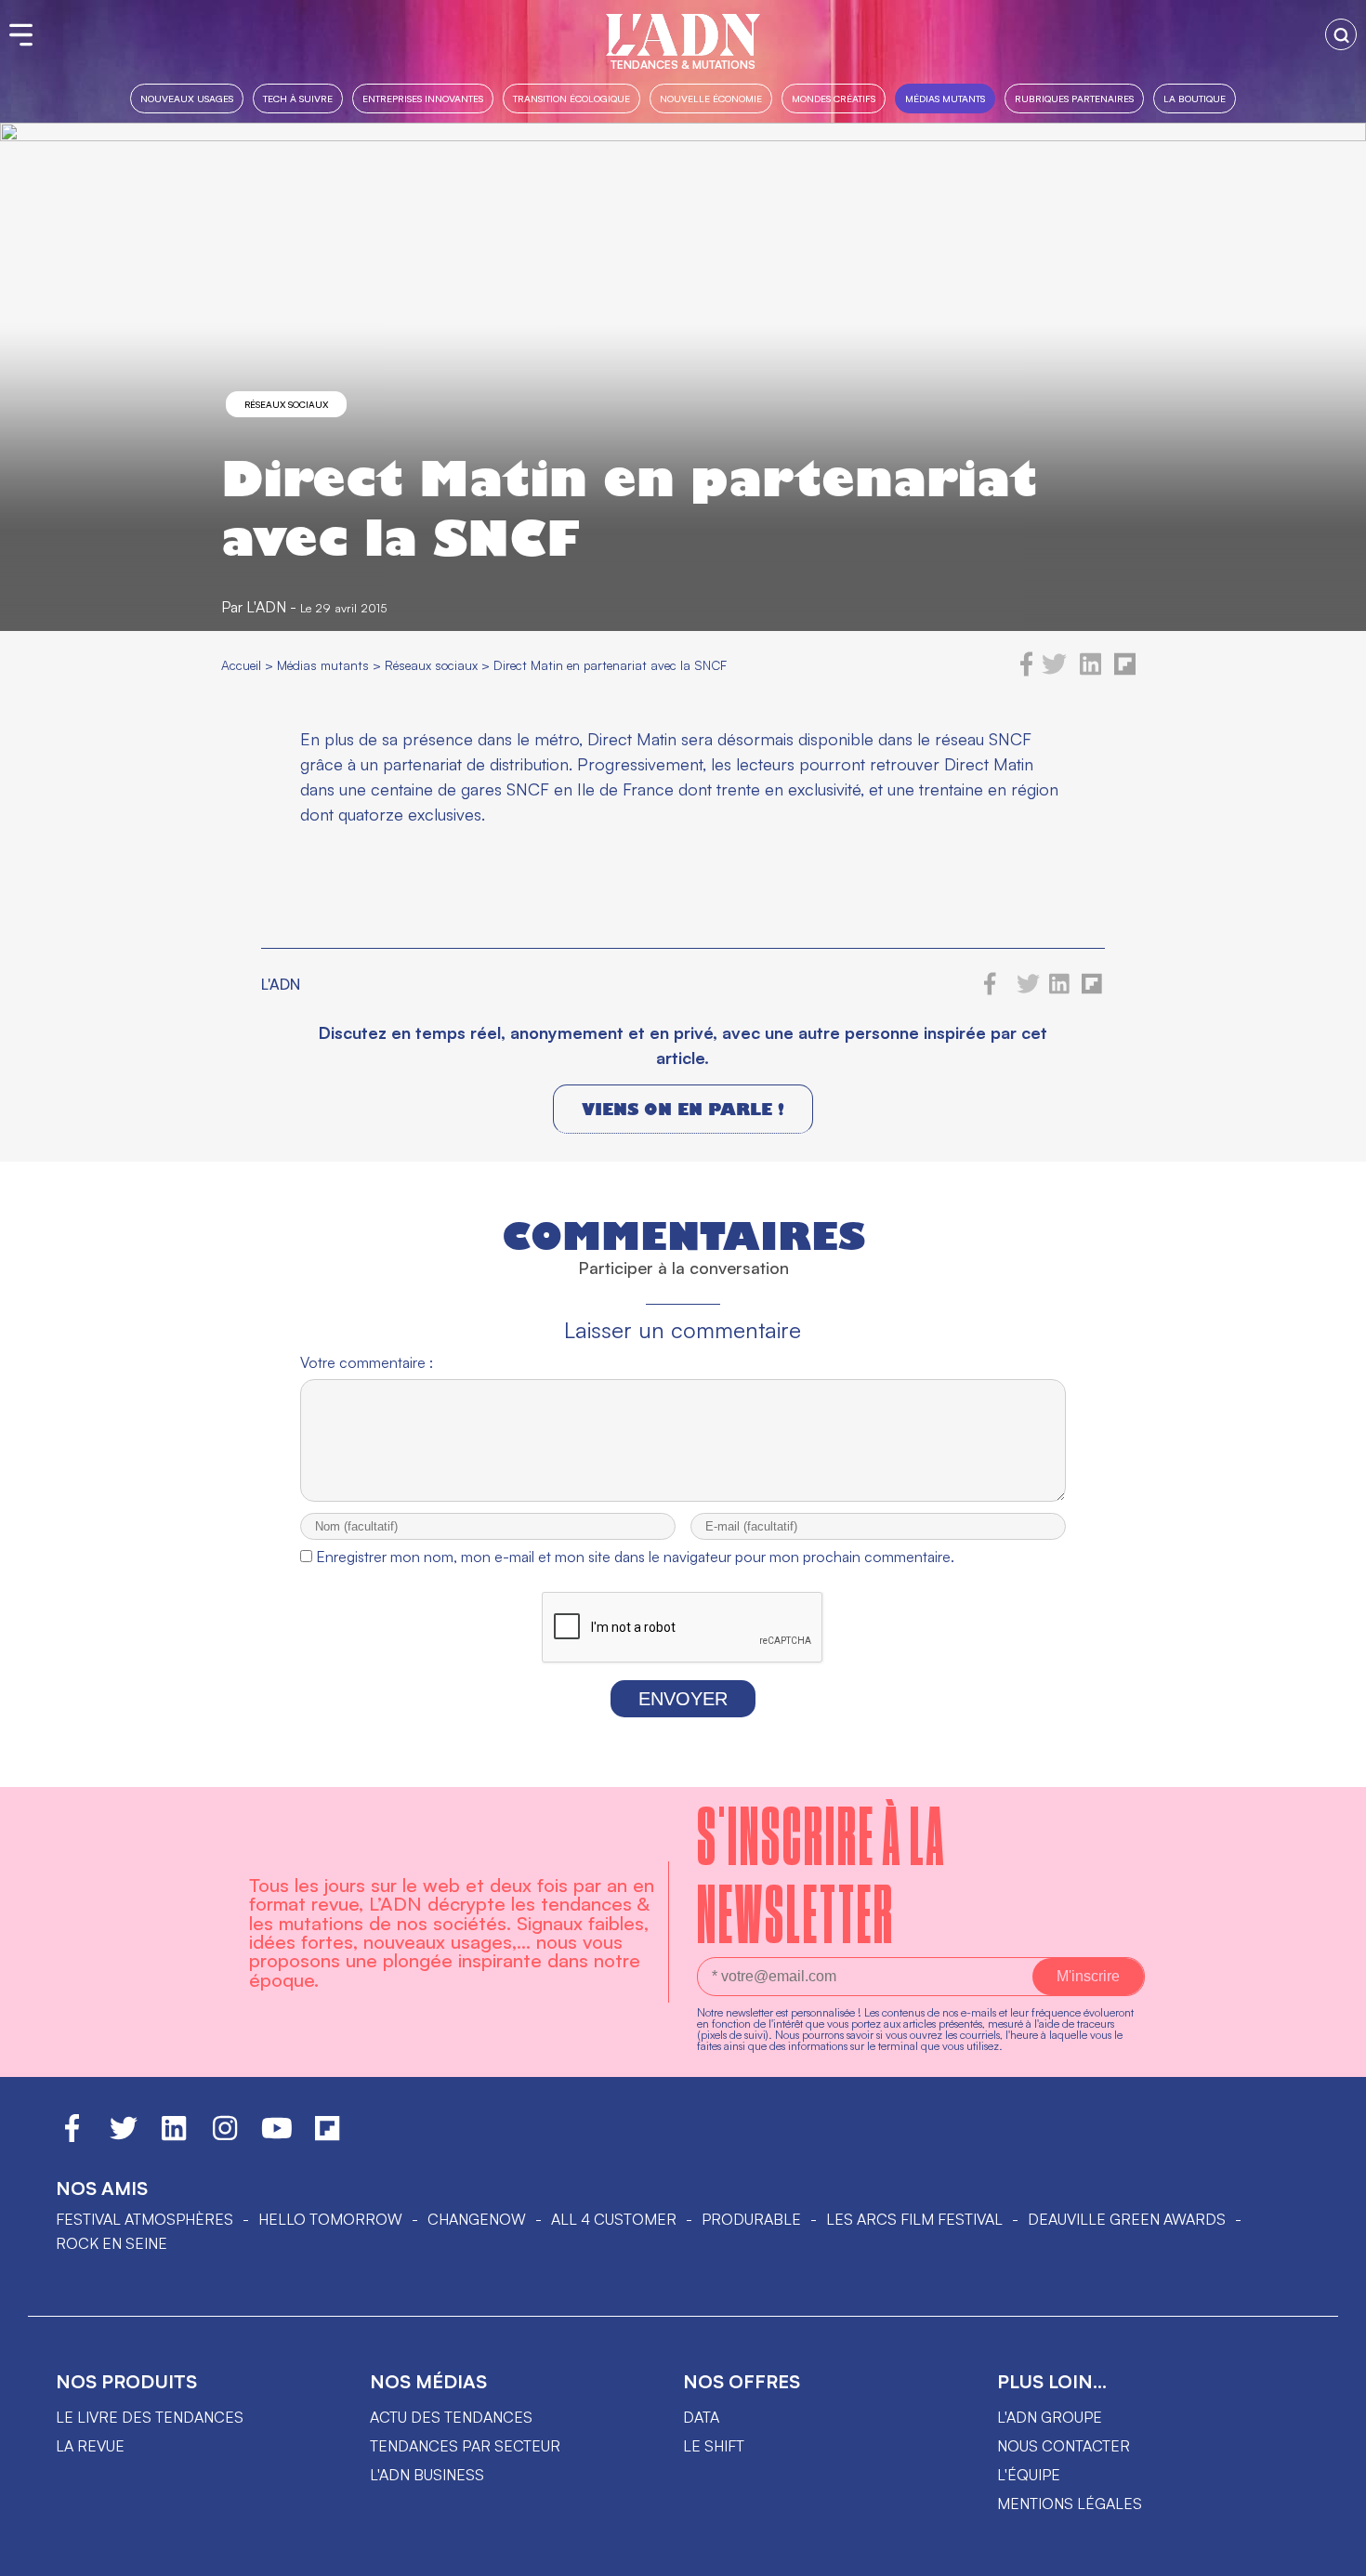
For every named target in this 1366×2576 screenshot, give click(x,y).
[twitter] (1054, 671)
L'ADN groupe (1050, 2417)
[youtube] (277, 2136)
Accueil (241, 665)
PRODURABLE (751, 2219)
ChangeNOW (477, 2219)
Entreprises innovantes (423, 98)
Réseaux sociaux (286, 404)
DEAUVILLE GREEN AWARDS (1127, 2219)
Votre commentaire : (367, 1362)
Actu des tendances (451, 2417)
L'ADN (266, 607)
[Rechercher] (1341, 34)
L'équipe (1029, 2475)
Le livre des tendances (150, 2417)
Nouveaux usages (187, 98)
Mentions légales (1070, 2504)
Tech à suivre (298, 98)
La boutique (1195, 98)
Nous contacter (1064, 2446)
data (701, 2417)
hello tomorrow (330, 2219)
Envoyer (683, 1699)
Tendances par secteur (465, 2446)
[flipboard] (1125, 671)
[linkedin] (1090, 671)
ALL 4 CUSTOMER (614, 2219)
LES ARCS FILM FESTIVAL (914, 2219)
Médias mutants (945, 98)
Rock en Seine (112, 2243)
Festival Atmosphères (144, 2219)
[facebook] (1027, 671)
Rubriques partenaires (1074, 98)
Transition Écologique (571, 98)
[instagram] (225, 2136)
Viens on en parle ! (683, 1109)
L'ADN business (427, 2475)
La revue (90, 2446)
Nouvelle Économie (711, 98)
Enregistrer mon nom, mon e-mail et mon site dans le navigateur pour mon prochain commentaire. (635, 1557)
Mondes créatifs (834, 98)
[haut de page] (1333, 2553)
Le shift (714, 2446)
